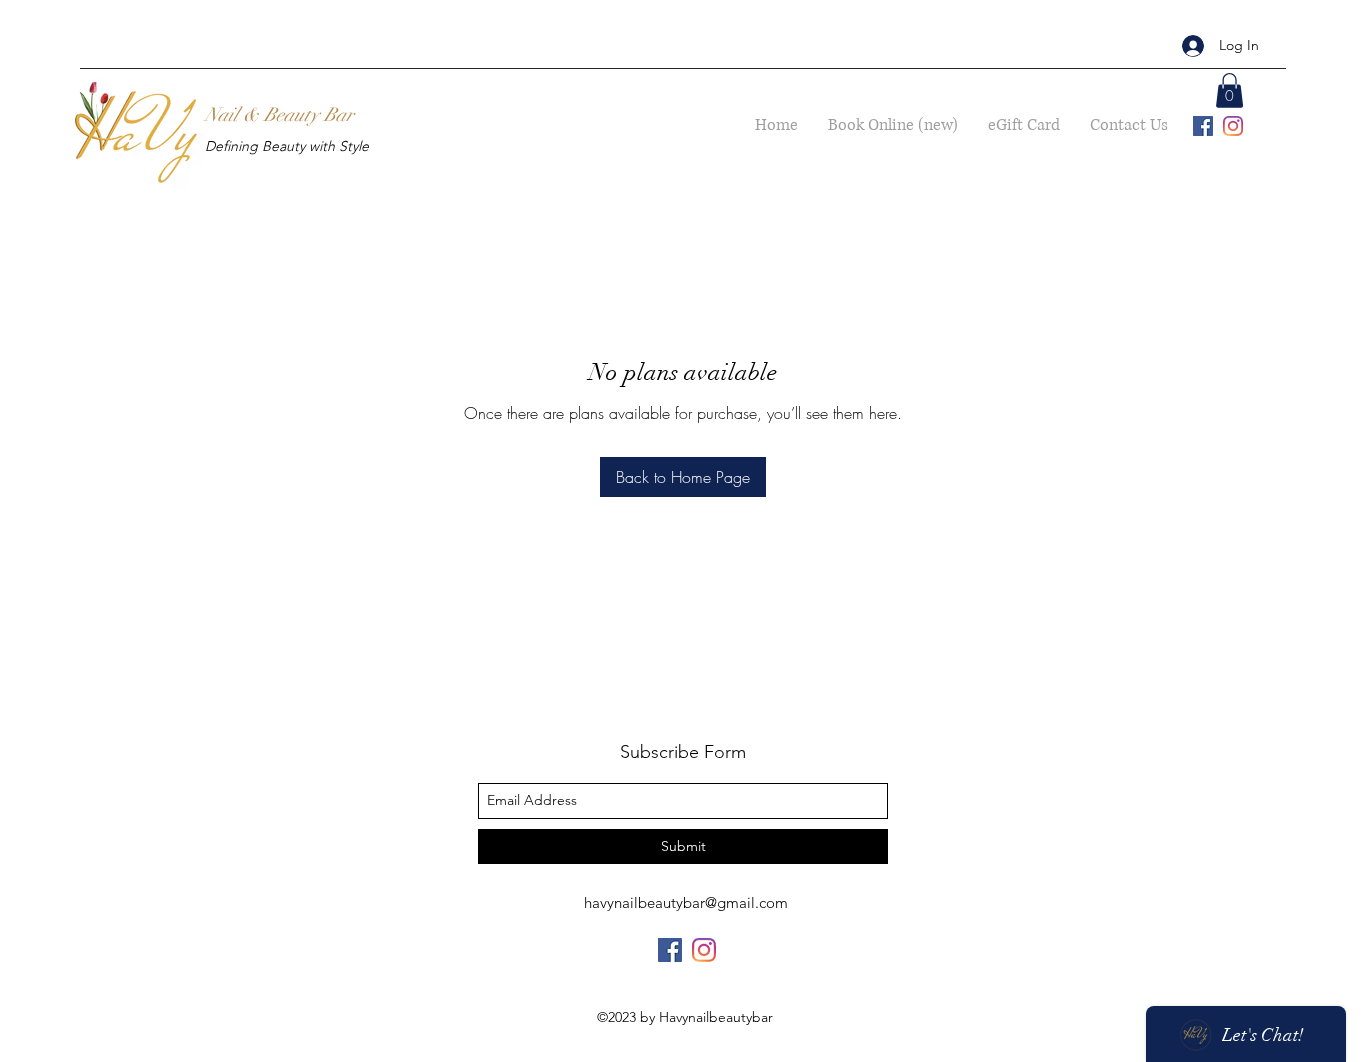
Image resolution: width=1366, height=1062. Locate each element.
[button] (1229, 90)
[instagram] (1233, 126)
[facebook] (1203, 126)
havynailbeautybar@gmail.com (686, 902)
